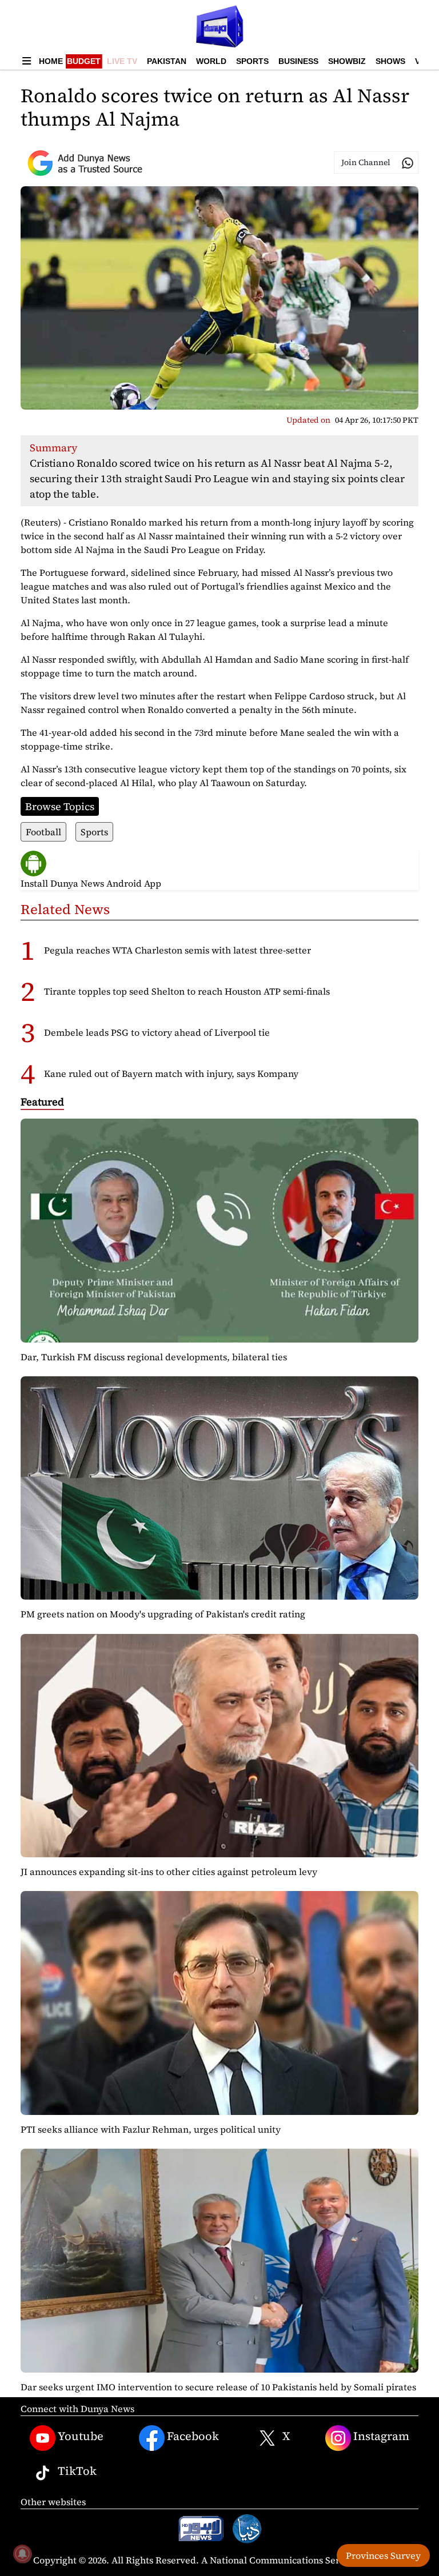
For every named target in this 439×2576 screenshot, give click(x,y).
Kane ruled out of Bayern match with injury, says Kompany (171, 1073)
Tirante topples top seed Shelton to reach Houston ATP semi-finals (187, 991)
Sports (252, 61)
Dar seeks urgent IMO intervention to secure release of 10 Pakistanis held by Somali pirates (218, 2387)
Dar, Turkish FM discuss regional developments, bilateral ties (154, 1357)
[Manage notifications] (22, 2554)
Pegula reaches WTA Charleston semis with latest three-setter (177, 950)
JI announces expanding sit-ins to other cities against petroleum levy (169, 1872)
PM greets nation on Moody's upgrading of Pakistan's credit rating (163, 1614)
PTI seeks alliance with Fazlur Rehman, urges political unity (151, 2129)
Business (298, 61)
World (211, 61)
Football (43, 832)
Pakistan (167, 61)
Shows (390, 61)
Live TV (122, 61)
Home (51, 61)
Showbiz (347, 61)
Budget (84, 61)
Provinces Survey (383, 2555)
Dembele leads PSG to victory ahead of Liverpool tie (157, 1032)
